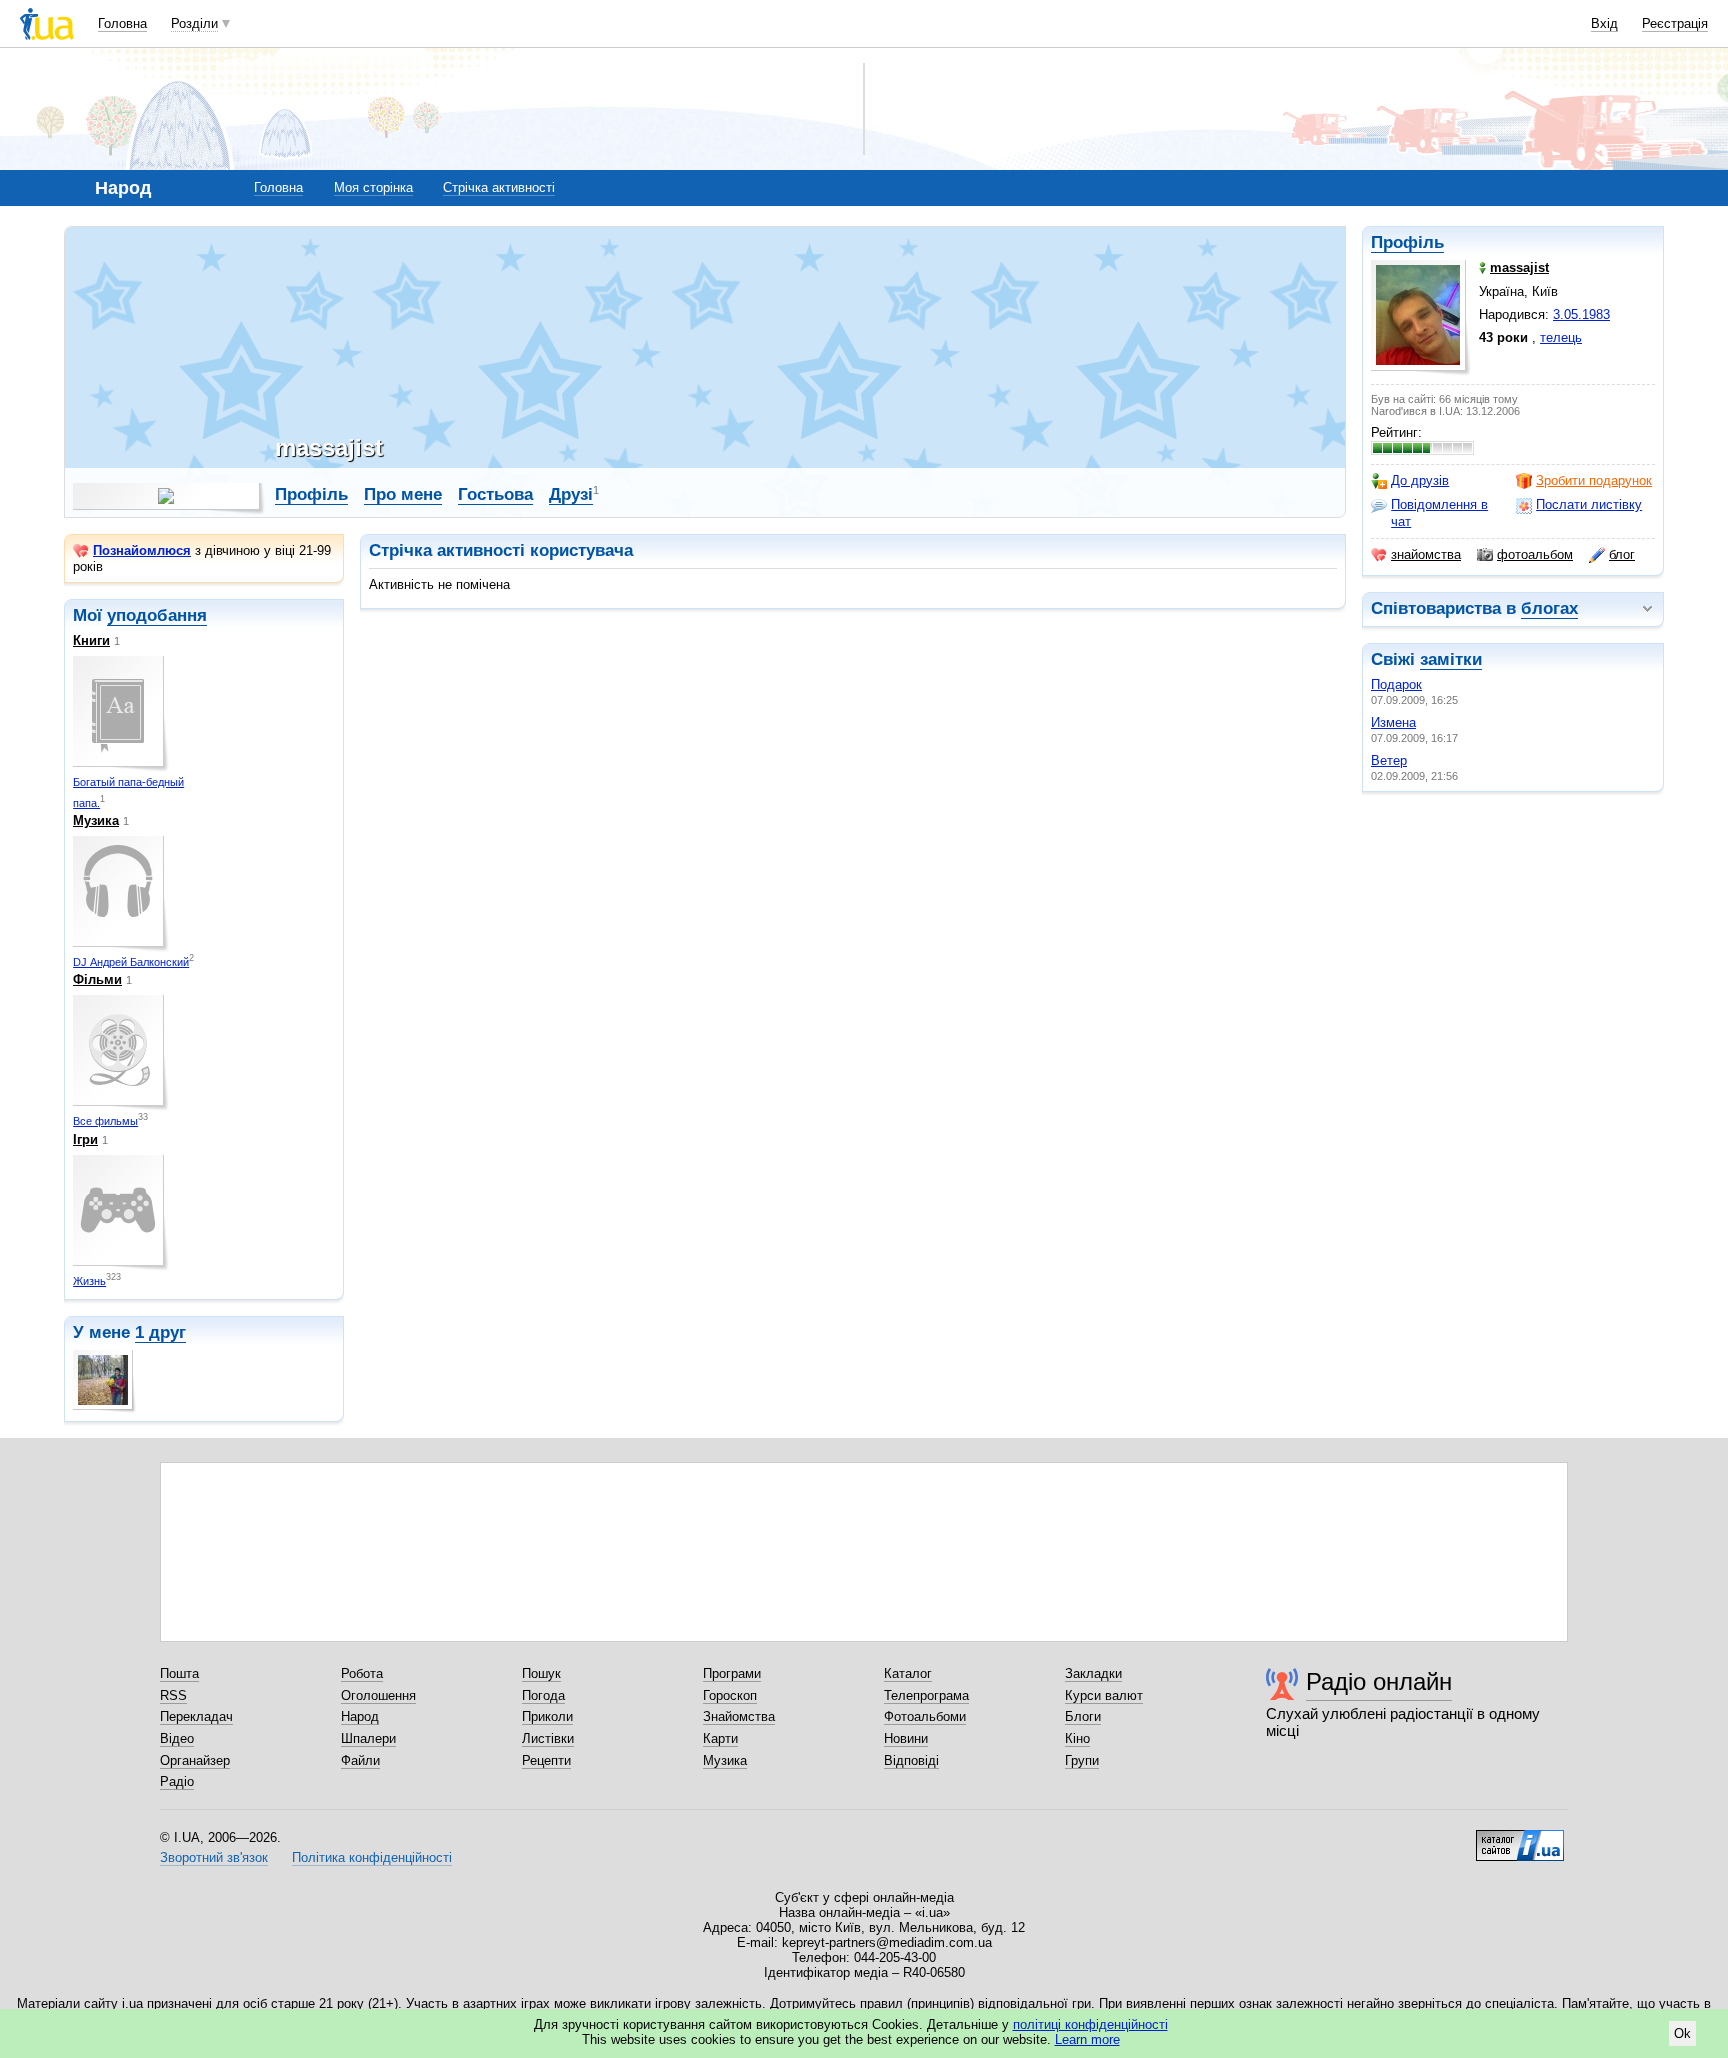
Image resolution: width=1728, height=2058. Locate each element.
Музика (96, 820)
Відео (177, 1738)
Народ (360, 1716)
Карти (720, 1738)
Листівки (548, 1738)
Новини (906, 1738)
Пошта (179, 1673)
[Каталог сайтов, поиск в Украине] (1520, 1838)
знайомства (1426, 554)
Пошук (541, 1673)
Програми (732, 1673)
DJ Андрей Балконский (131, 962)
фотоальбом (1535, 554)
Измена (1393, 722)
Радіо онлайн (1379, 1681)
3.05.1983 (1581, 314)
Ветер (1389, 760)
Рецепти (546, 1760)
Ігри (85, 1139)
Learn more (1087, 2039)
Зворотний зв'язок (214, 1857)
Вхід (1604, 23)
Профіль (1407, 242)
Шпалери (368, 1738)
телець (1561, 337)
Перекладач (196, 1716)
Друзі (571, 494)
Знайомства (739, 1716)
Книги (91, 640)
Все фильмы (105, 1121)
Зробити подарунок (1594, 480)
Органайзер (195, 1760)
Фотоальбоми (925, 1716)
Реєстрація (1675, 23)
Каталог (908, 1673)
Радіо (177, 1781)
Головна (122, 23)
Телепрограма (926, 1695)
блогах (1549, 608)
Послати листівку (1589, 504)
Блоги (1083, 1716)
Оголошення (378, 1695)
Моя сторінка (373, 187)
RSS (173, 1695)
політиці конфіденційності (1090, 2024)
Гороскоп (730, 1695)
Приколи (547, 1716)
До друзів (1420, 480)
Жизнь (89, 1281)
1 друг (160, 1332)
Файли (360, 1760)
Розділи (194, 23)
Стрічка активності (499, 187)
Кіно (1077, 1738)
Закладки (1093, 1673)
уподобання (157, 615)
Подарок (1396, 684)
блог (1622, 554)
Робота (362, 1673)
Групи (1082, 1760)
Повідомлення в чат (1439, 512)
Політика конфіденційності (372, 1857)
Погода (543, 1695)
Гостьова (495, 494)
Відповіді (911, 1760)
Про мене (403, 494)
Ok (1682, 2033)
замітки (1451, 659)
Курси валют (1104, 1695)
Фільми (97, 979)
